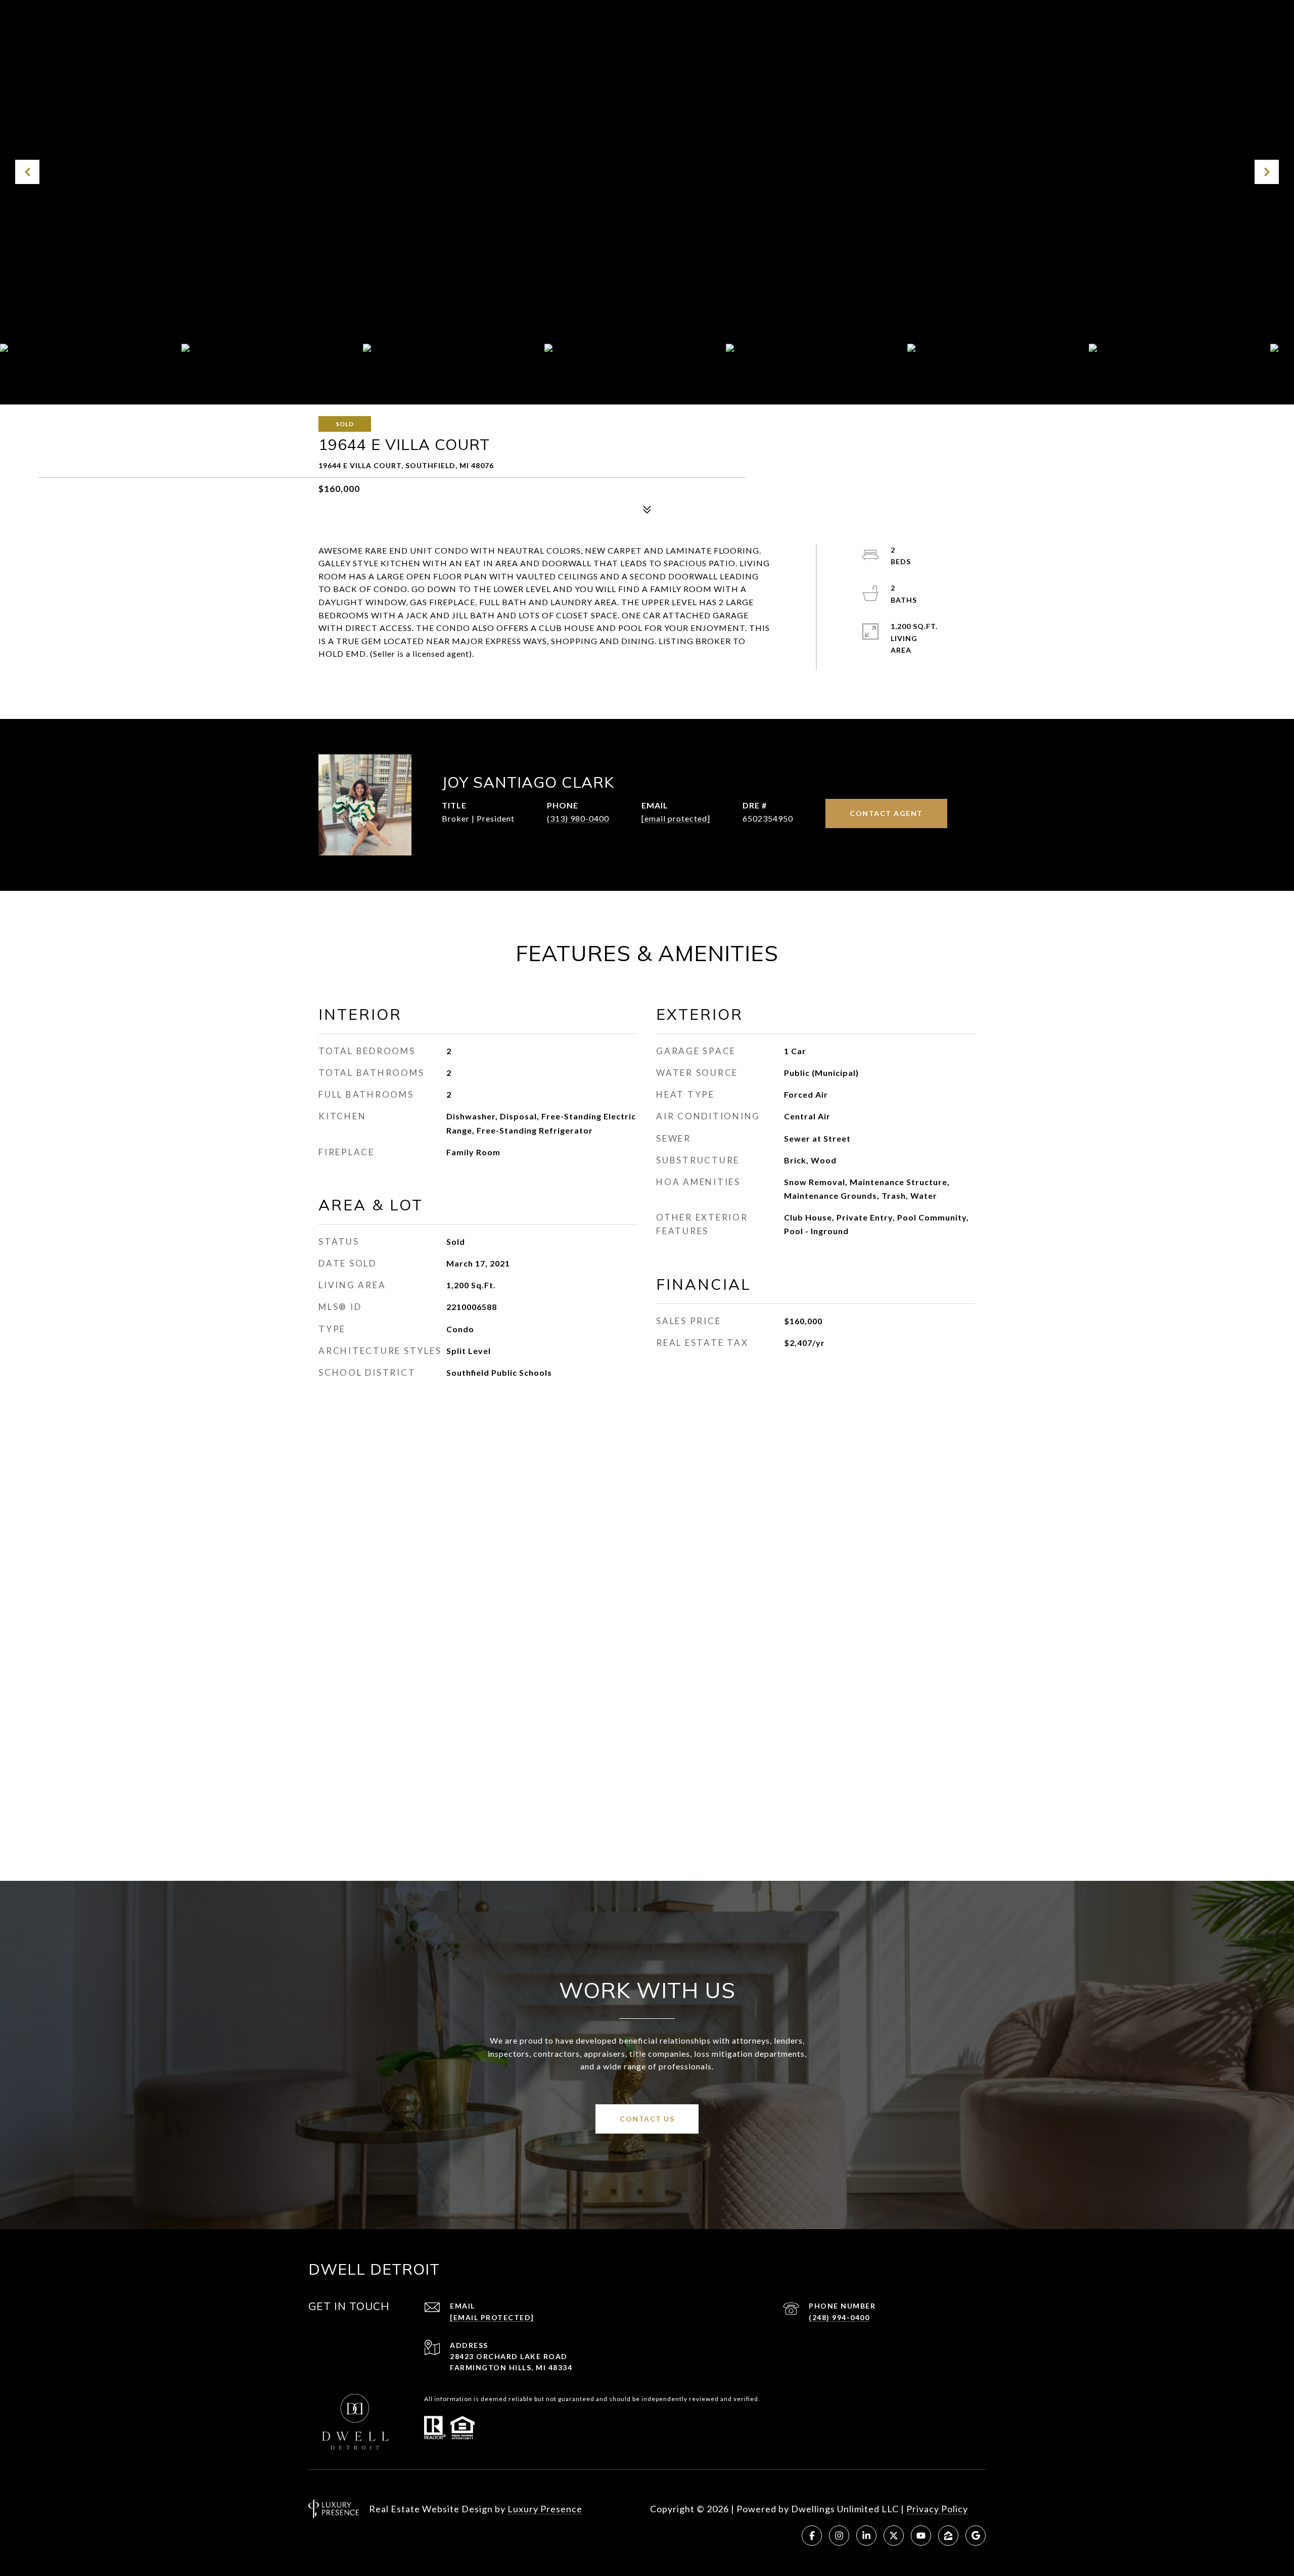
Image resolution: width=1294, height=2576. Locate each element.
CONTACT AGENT (886, 813)
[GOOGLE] (976, 2536)
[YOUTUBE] (921, 2536)
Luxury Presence (545, 2509)
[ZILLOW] (948, 2536)
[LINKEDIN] (866, 2536)
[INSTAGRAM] (839, 2536)
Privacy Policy (937, 2509)
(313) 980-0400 (578, 818)
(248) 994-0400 (839, 2317)
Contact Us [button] (647, 2119)
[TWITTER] (894, 2536)
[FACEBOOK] (812, 2536)
